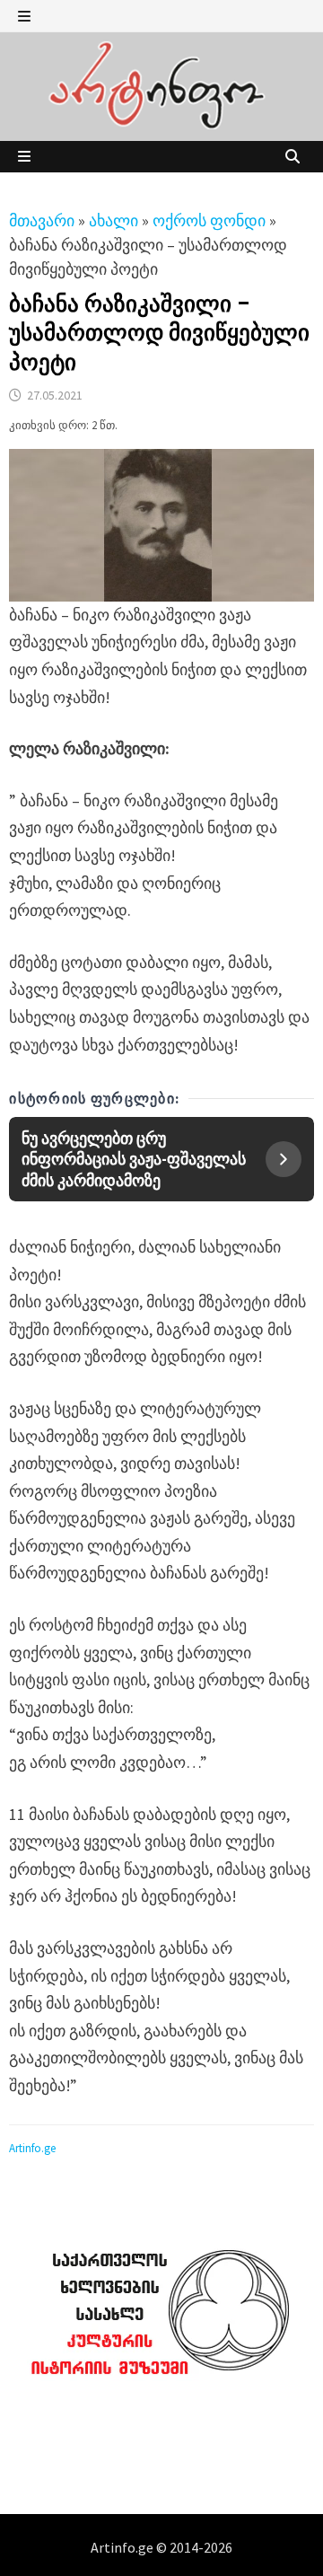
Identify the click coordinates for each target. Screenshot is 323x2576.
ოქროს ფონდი (209, 220)
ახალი (113, 220)
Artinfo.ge (32, 2148)
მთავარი (42, 220)
